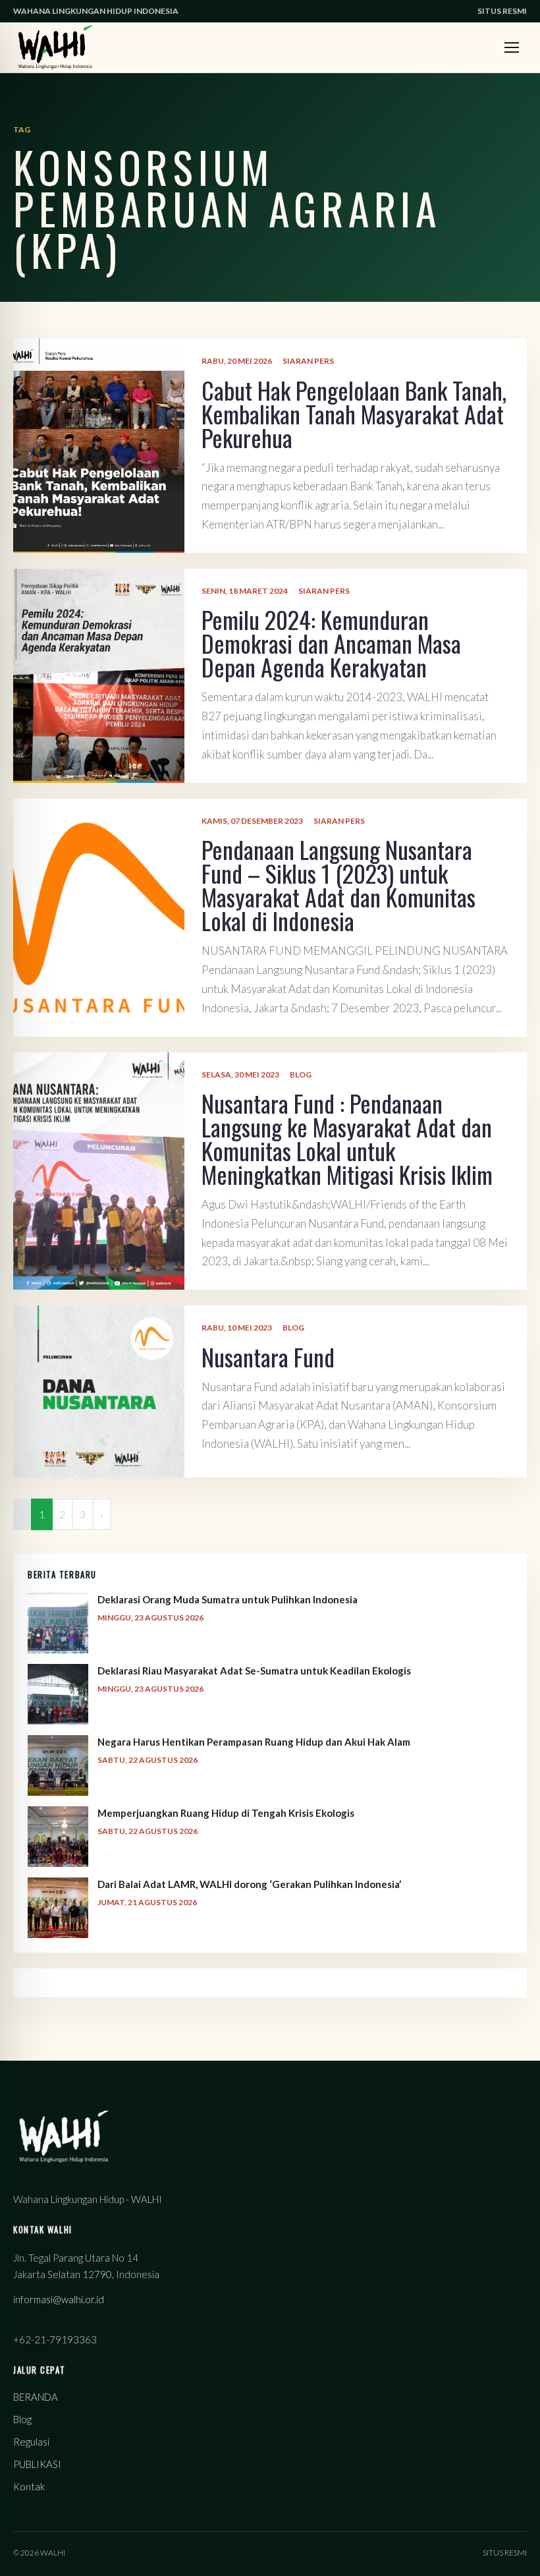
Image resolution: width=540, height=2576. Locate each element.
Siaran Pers (308, 361)
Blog (301, 1074)
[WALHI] (55, 47)
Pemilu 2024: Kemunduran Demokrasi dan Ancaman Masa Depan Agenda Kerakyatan (331, 643)
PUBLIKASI (37, 2464)
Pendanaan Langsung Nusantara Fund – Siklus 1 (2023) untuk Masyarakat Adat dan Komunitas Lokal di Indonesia (338, 885)
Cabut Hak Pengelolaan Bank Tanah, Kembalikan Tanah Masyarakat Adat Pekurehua (354, 414)
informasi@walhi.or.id (59, 2299)
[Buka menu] (512, 47)
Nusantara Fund (268, 1357)
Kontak (29, 2486)
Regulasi (31, 2442)
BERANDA (36, 2397)
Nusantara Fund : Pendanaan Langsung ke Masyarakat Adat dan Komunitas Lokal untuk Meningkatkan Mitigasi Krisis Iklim (347, 1138)
